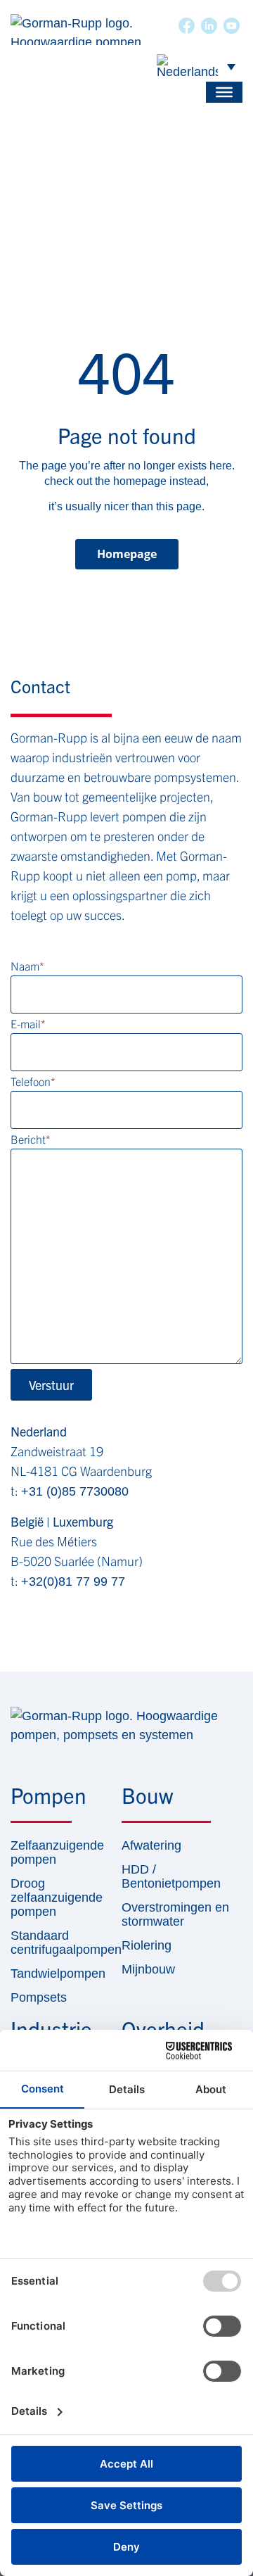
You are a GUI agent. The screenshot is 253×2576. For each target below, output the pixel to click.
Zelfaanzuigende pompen (48, 1852)
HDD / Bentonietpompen (171, 1876)
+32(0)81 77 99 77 (73, 1581)
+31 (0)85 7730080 (75, 1491)
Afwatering (151, 1845)
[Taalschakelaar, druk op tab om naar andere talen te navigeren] (196, 66)
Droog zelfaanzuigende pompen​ (48, 1898)
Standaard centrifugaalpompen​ (48, 1943)
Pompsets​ (39, 1997)
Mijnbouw (148, 1969)
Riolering (147, 1945)
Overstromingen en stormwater (175, 1914)
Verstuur (51, 1385)
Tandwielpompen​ (48, 1974)
